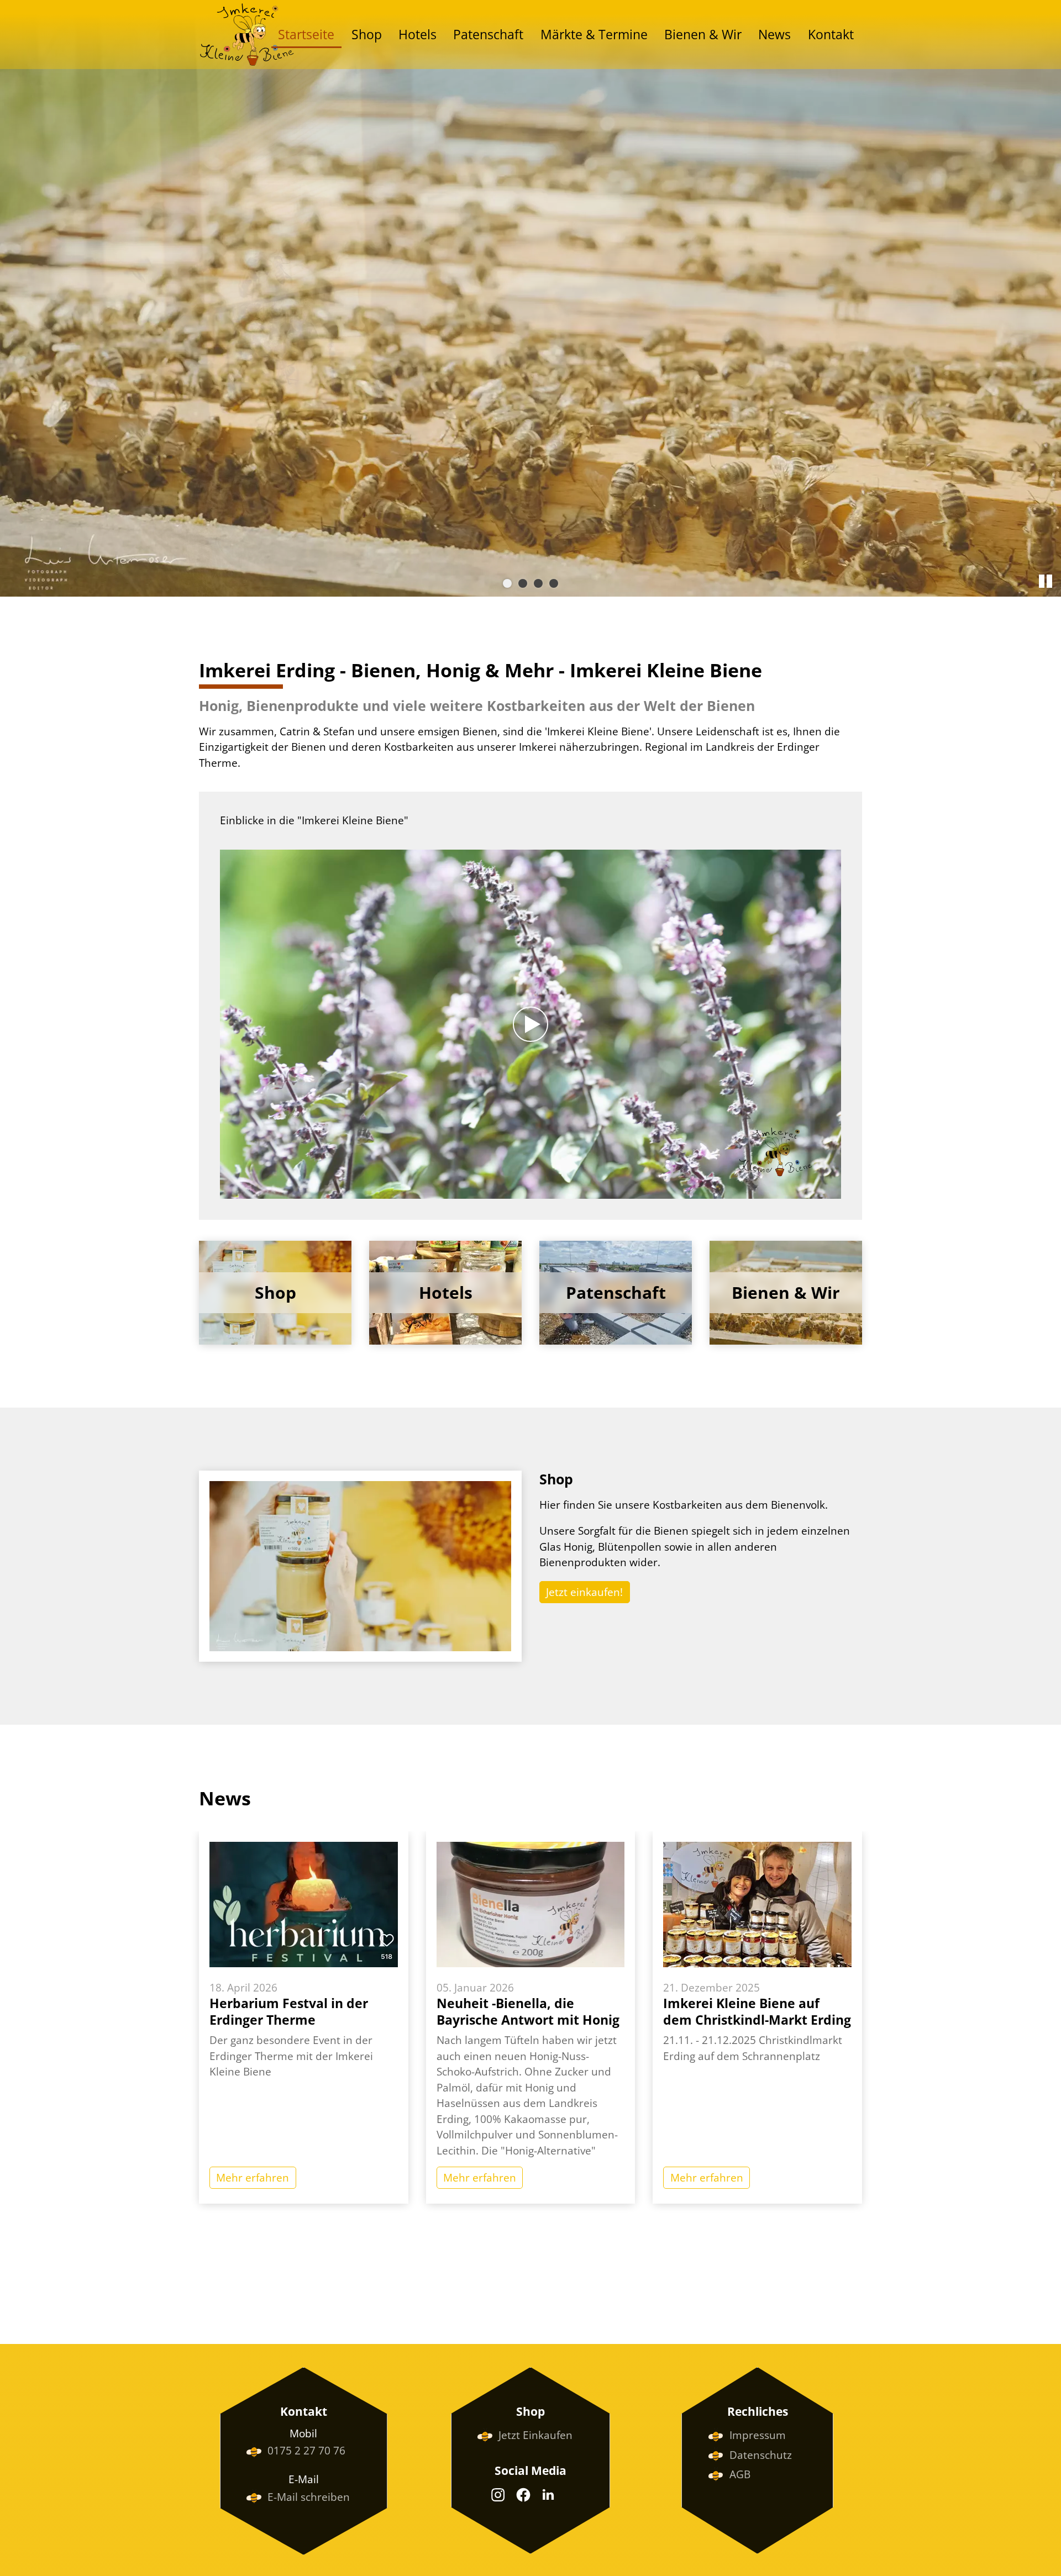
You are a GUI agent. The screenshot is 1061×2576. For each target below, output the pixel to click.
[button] (498, 2495)
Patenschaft (488, 35)
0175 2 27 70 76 (306, 2451)
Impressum (758, 2435)
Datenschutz (761, 2455)
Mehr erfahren (253, 2178)
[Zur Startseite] (247, 35)
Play (229, 1190)
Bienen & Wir (703, 35)
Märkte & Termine (594, 35)
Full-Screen (832, 1190)
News (774, 35)
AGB (740, 2474)
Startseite (306, 35)
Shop (367, 35)
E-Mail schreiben (309, 2497)
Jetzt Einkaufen (535, 2435)
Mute (815, 1190)
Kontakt (831, 35)
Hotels (417, 35)
